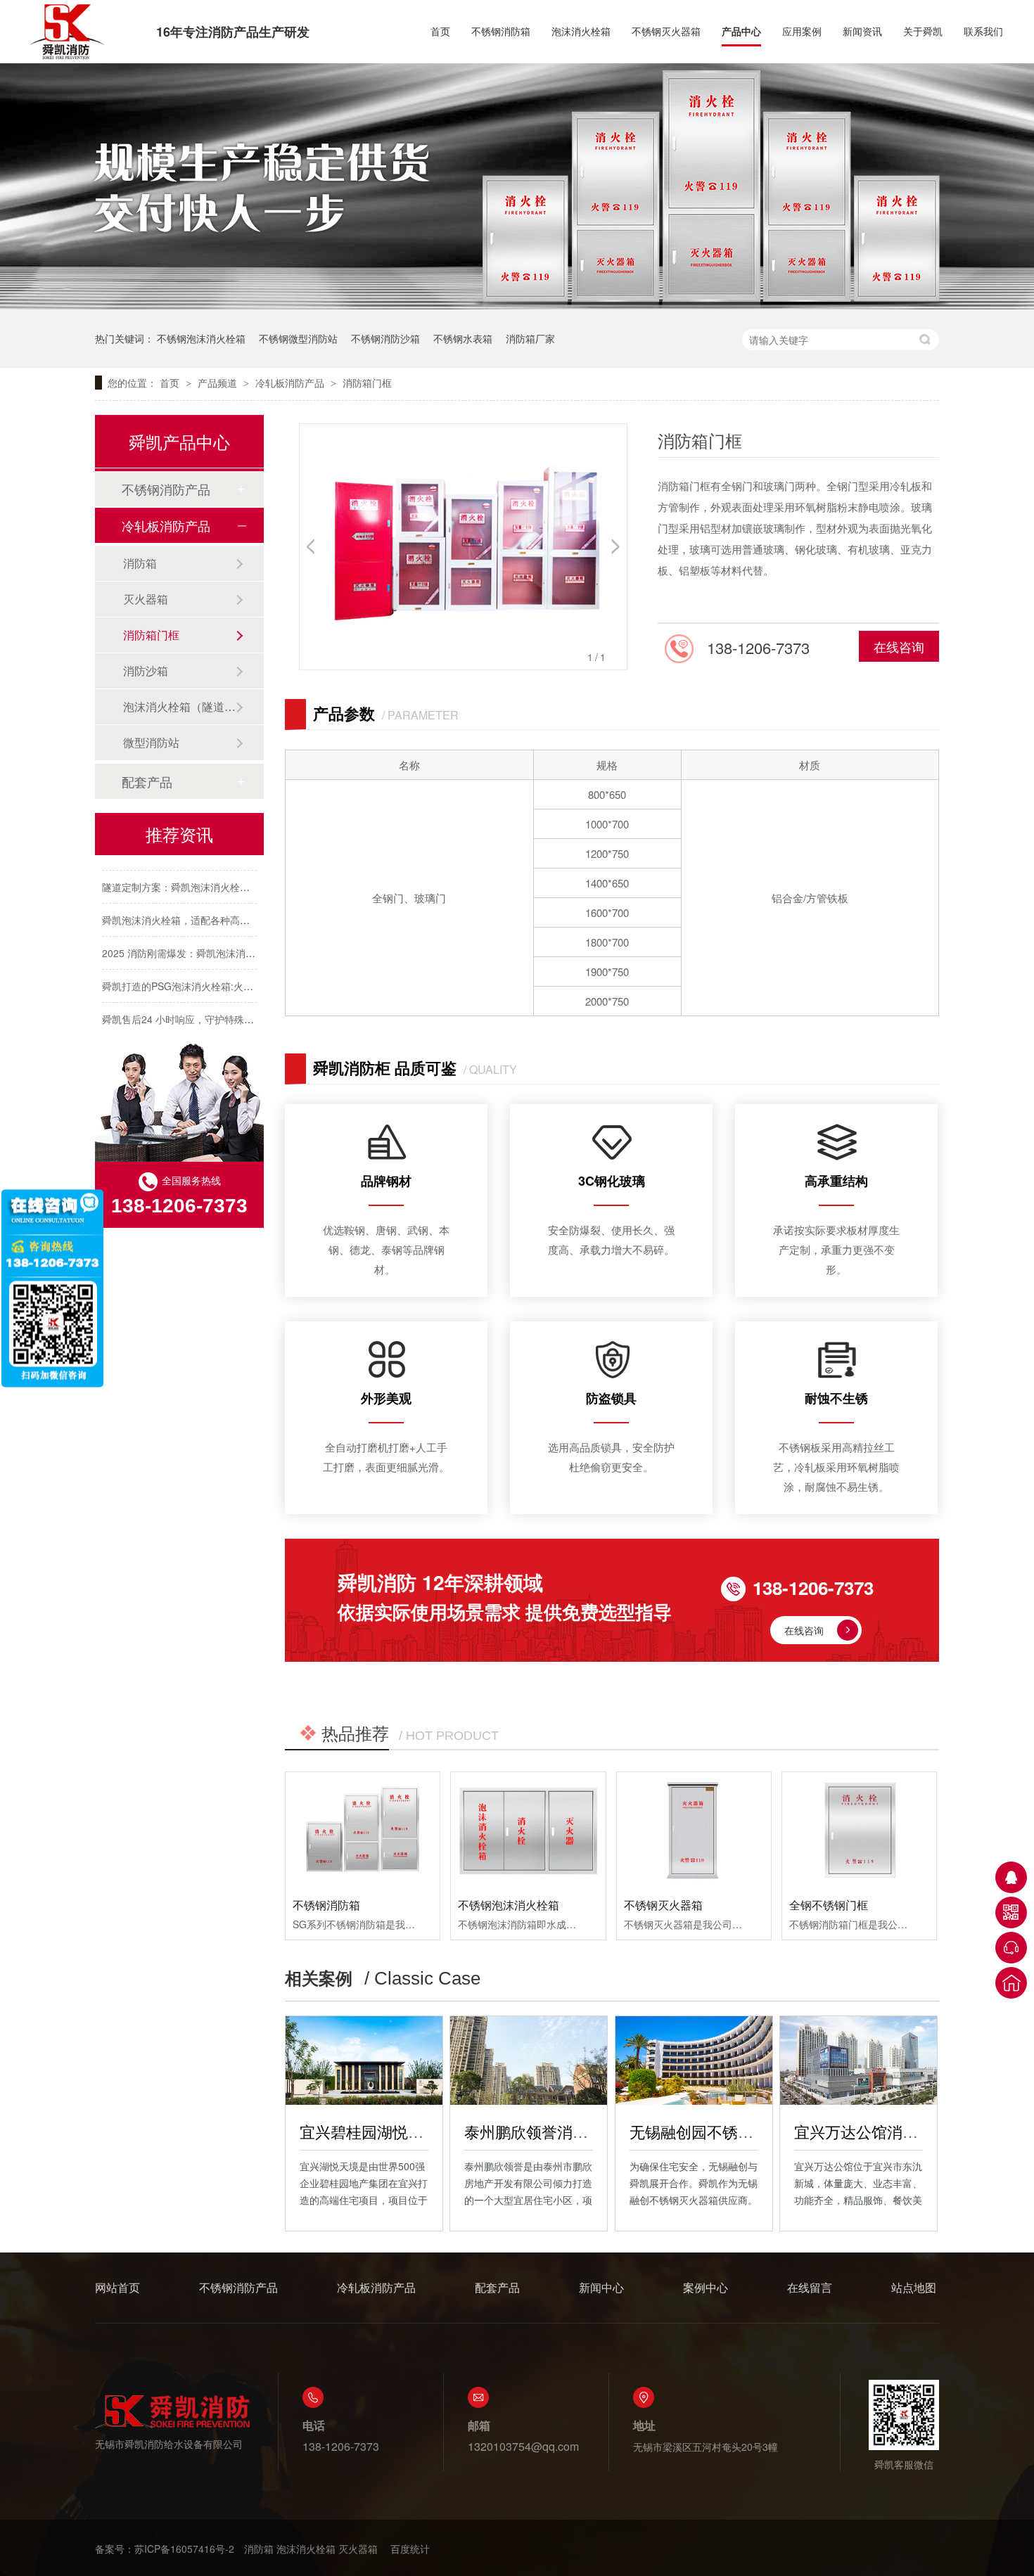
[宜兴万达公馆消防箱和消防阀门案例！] (859, 2061)
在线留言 (810, 2287)
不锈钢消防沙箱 (385, 338)
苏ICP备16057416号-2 (184, 2549)
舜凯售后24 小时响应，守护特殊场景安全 (193, 1006)
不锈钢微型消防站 (298, 338)
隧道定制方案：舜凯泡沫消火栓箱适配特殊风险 (205, 874)
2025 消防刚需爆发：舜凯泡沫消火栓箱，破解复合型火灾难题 (238, 940)
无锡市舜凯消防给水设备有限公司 (169, 2444)
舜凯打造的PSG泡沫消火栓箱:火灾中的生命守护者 (212, 973)
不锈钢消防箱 (501, 31)
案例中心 (706, 2287)
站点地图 (914, 2287)
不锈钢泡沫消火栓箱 (201, 338)
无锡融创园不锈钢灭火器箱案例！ (746, 2131)
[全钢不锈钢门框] (859, 1830)
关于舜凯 (923, 31)
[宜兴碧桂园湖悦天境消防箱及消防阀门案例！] (364, 2061)
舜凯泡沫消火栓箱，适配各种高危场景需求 (196, 907)
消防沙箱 (146, 671)
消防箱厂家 (530, 338)
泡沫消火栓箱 (581, 31)
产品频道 (219, 383)
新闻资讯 (862, 31)
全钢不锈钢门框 (829, 1905)
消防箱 (140, 563)
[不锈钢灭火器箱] (694, 1830)
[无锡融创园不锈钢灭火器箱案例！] (694, 2061)
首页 (440, 31)
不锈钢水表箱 (463, 338)
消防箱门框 (367, 383)
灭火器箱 (146, 599)
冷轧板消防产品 (291, 383)
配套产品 (147, 781)
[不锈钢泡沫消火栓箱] (528, 1830)
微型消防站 (151, 742)
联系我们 (983, 31)
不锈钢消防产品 (166, 489)
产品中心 (741, 31)
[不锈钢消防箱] (363, 1830)
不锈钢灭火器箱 (666, 31)
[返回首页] (1011, 1983)
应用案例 (802, 31)
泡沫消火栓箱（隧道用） (179, 706)
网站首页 (117, 2287)
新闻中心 (601, 2287)
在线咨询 (899, 646)
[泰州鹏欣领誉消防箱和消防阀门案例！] (529, 2061)
